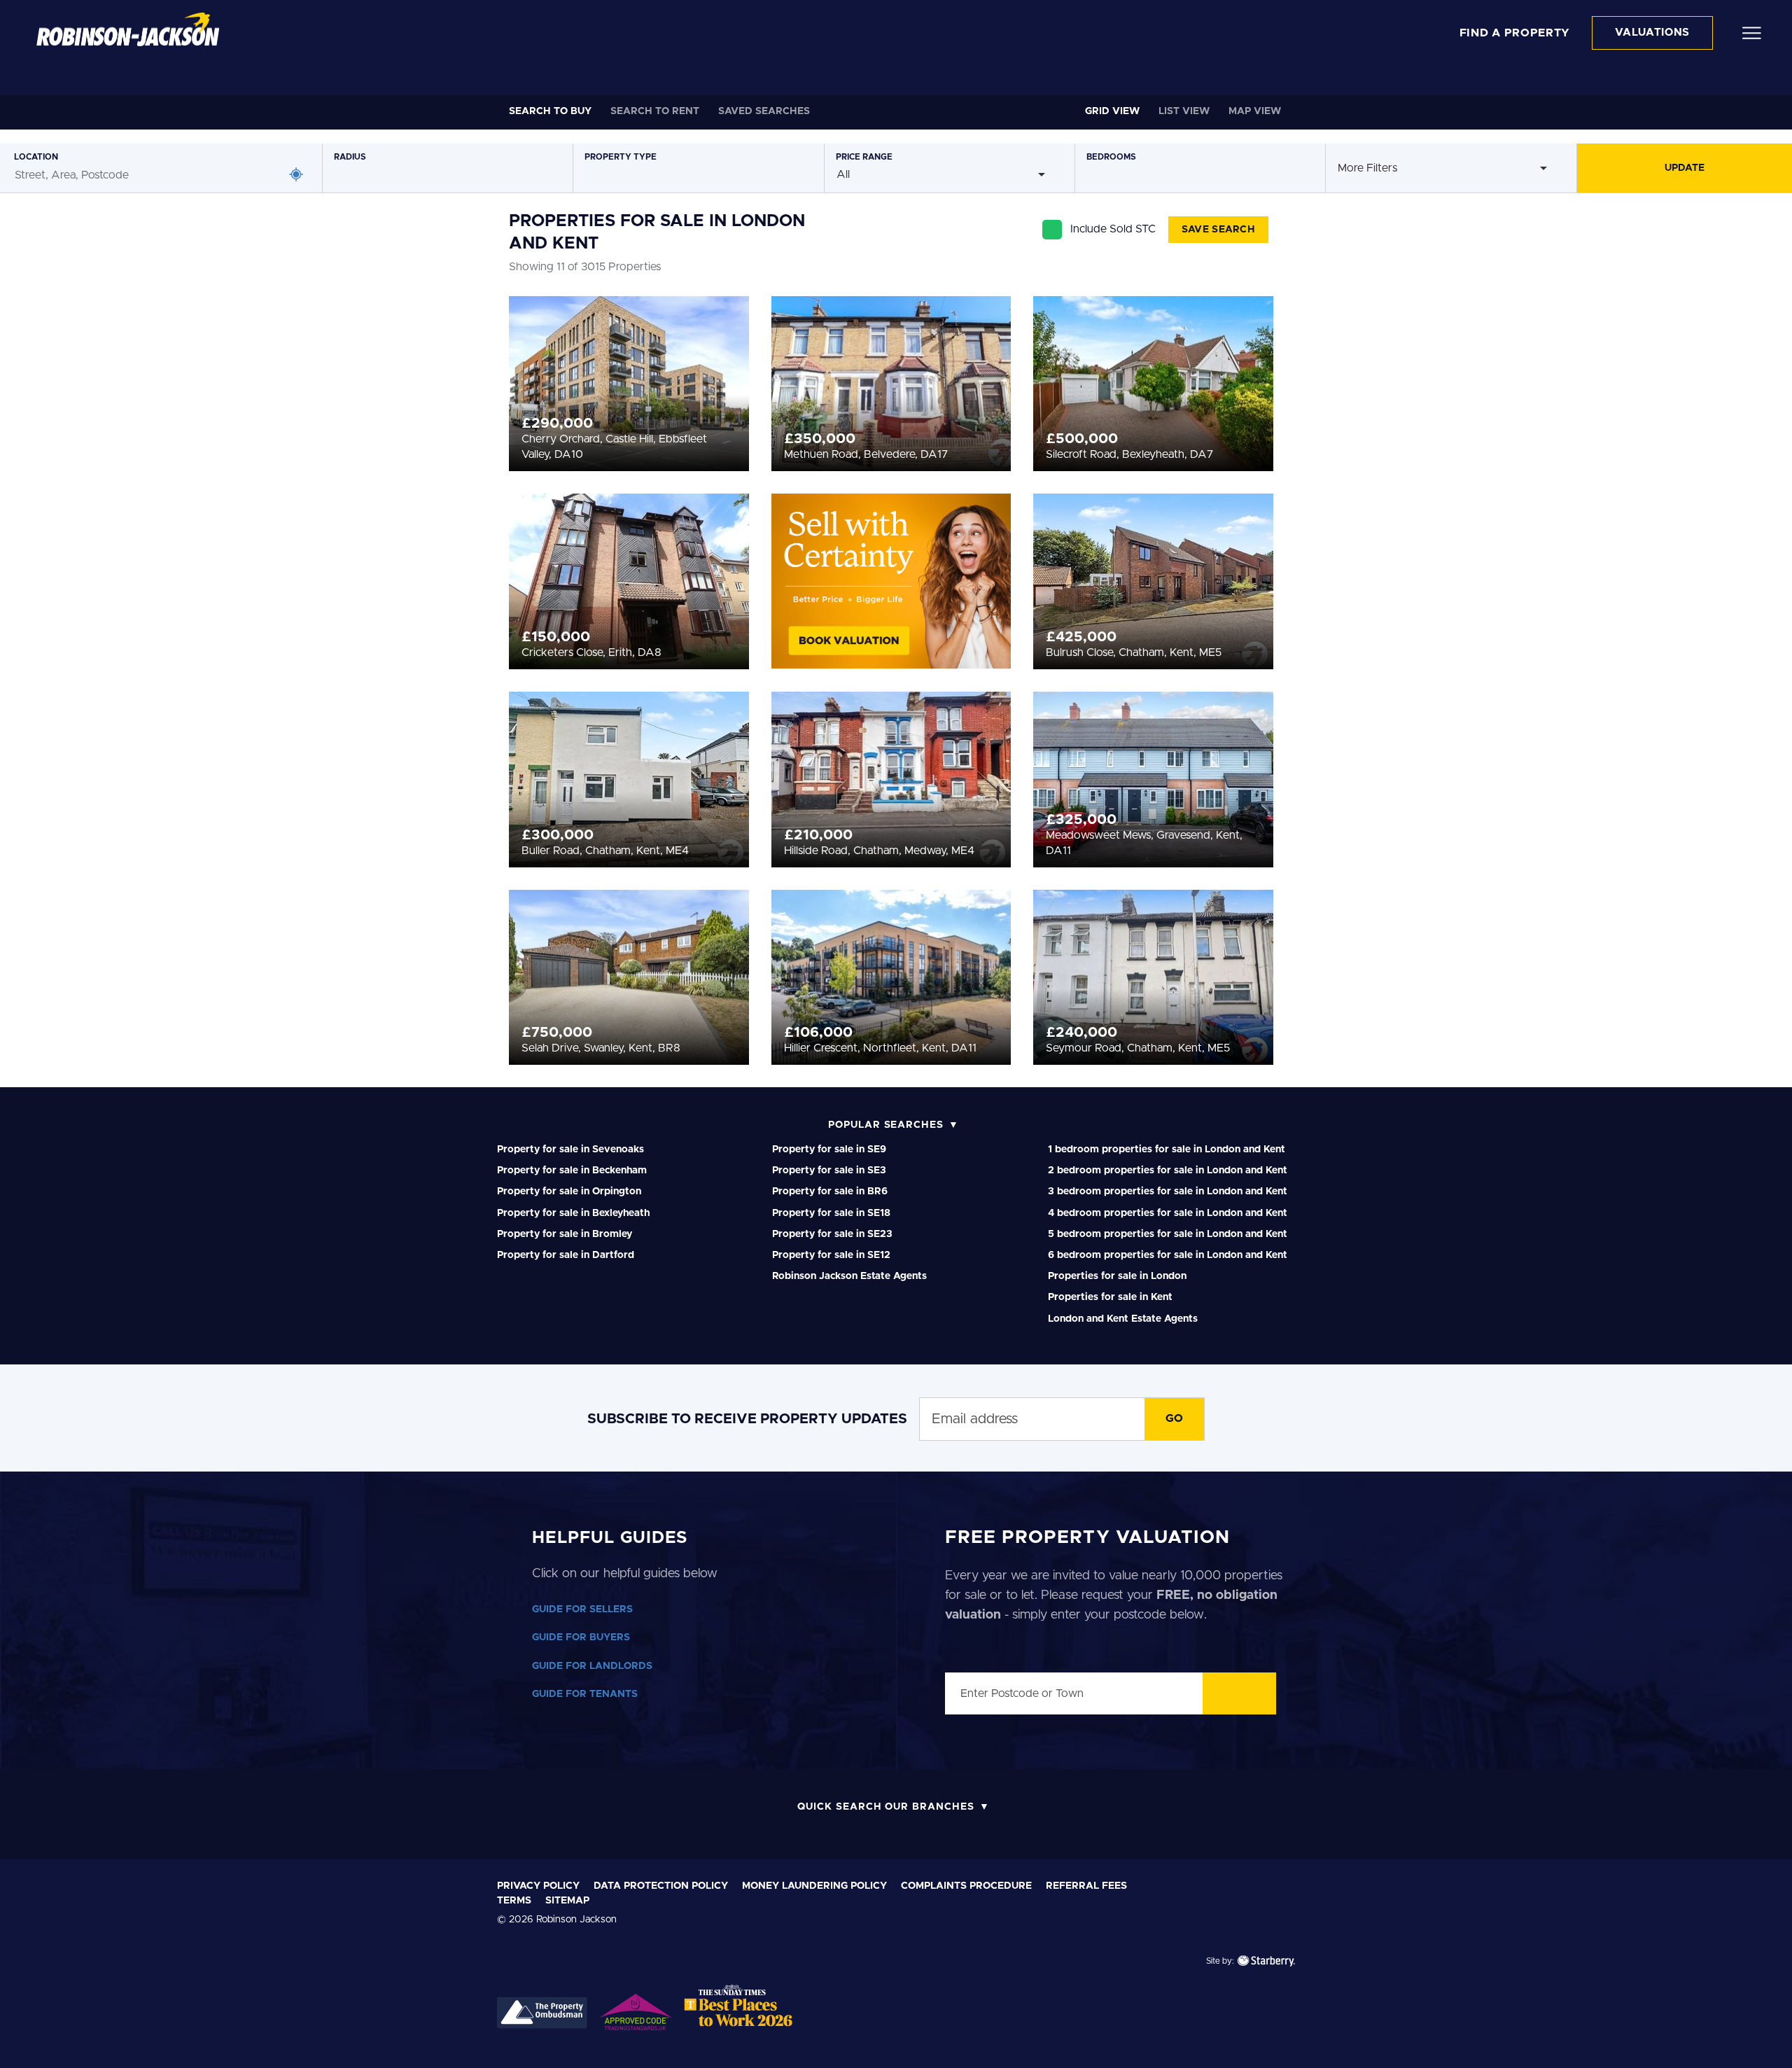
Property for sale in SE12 (831, 1255)
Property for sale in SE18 (831, 1213)
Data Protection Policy (661, 1886)
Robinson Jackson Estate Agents (849, 1276)
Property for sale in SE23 (832, 1234)
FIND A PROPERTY (1515, 33)
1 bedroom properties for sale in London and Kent (1167, 1150)
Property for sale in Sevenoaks (570, 1150)
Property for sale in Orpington (569, 1192)
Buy (550, 111)
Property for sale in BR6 (830, 1192)
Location (36, 157)
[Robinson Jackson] (128, 29)
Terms (514, 1901)
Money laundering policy (814, 1886)
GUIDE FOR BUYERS (581, 1637)
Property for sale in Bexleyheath (573, 1213)
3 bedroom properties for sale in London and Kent (1168, 1192)
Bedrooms (1111, 157)
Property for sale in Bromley (565, 1234)
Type (621, 157)
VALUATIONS (1652, 33)
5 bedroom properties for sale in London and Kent (1168, 1234)
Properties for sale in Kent (1110, 1297)
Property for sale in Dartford (566, 1255)
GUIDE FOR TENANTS (585, 1694)
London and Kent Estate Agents (1123, 1319)
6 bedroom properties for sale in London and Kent (1168, 1255)
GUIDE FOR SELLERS (582, 1609)
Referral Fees (1086, 1886)
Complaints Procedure (966, 1886)
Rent (655, 111)
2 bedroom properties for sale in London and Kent (1168, 1171)
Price (864, 157)
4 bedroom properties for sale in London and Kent (1168, 1213)
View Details (629, 379)
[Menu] (1752, 32)
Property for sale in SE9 (829, 1150)
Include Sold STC (1113, 229)
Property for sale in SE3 (829, 1171)
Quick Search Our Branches (886, 1807)
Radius (350, 157)
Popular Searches (886, 1125)
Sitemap (567, 1901)
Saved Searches (764, 111)
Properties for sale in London (1117, 1276)
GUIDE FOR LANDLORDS (592, 1666)
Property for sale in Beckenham (572, 1171)
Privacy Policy (538, 1886)
